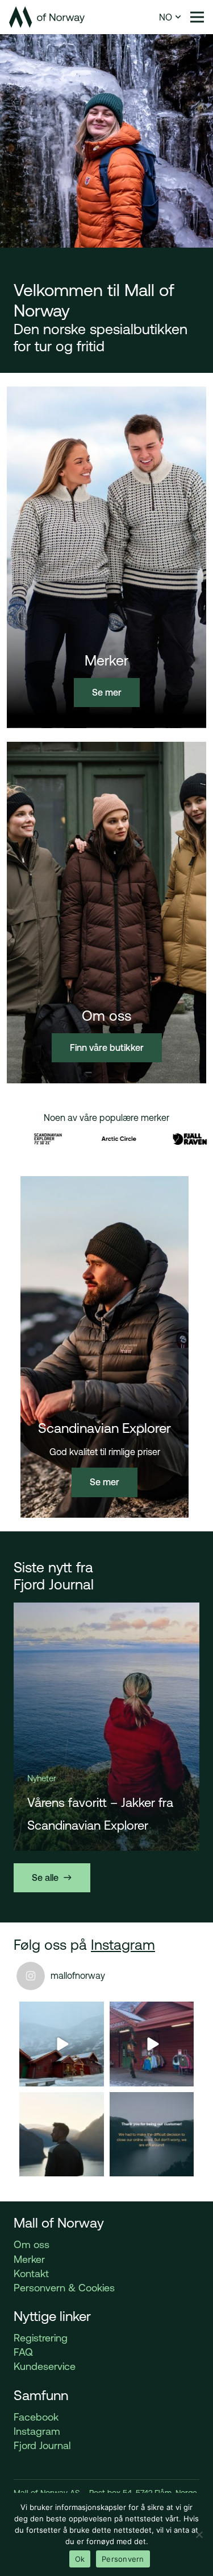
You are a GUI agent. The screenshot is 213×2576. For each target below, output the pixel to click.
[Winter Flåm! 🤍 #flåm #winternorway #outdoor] (152, 2044)
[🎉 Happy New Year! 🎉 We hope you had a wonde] (62, 2135)
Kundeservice (45, 2366)
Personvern (123, 2559)
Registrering (41, 2338)
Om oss (32, 2244)
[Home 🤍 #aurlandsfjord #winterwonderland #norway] (62, 2044)
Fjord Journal (42, 2445)
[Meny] (197, 17)
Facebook (36, 2417)
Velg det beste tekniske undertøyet (91, 1814)
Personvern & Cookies (64, 2288)
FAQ (23, 2352)
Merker (29, 2259)
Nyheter (41, 1778)
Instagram (123, 1945)
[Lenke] (47, 17)
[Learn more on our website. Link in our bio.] (152, 2135)
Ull (64, 1778)
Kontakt (31, 2273)
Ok (80, 2559)
